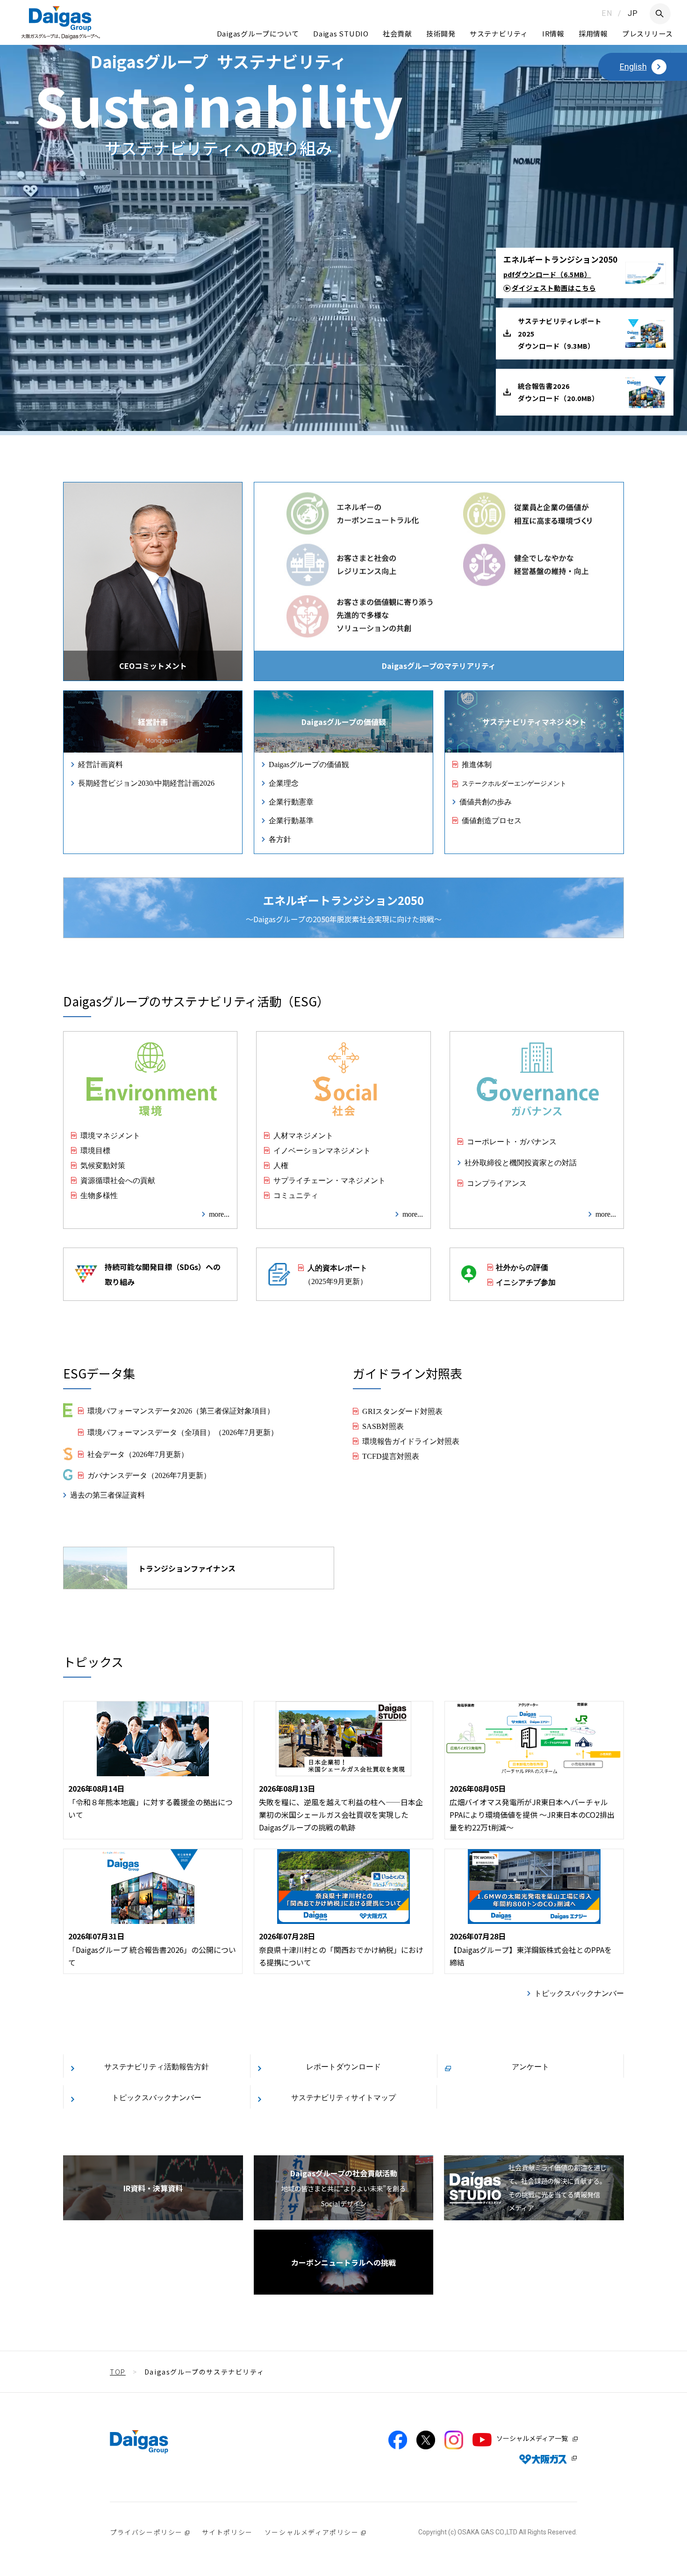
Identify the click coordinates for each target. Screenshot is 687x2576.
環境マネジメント (110, 1135)
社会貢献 (397, 33)
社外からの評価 (522, 1267)
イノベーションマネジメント (322, 1150)
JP (633, 13)
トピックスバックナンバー (579, 1993)
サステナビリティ (499, 33)
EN (607, 13)
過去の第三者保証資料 (107, 1494)
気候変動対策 (103, 1165)
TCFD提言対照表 (391, 1456)
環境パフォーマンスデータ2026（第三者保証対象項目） (181, 1410)
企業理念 (284, 782)
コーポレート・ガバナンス (512, 1141)
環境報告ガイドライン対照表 (411, 1441)
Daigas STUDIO (341, 33)
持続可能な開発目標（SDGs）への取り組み (163, 1274)
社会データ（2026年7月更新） (138, 1454)
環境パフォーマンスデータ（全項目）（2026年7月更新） (183, 1432)
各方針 (280, 839)
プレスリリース (648, 33)
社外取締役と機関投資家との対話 (521, 1162)
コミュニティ (296, 1195)
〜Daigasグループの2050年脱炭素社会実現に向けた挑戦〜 (344, 908)
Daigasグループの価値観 (309, 764)
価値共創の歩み (486, 801)
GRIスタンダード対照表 (402, 1411)
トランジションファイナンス (187, 1568)
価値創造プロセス (492, 820)
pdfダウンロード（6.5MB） (547, 274)
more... (219, 1213)
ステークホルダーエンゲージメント (514, 783)
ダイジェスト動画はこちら (554, 288)
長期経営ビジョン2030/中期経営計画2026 (146, 782)
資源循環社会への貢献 (118, 1180)
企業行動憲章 (291, 801)
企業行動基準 (291, 820)
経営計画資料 (100, 764)
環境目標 (95, 1150)
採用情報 (593, 33)
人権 (281, 1165)
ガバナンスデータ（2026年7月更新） (149, 1475)
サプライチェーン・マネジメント (329, 1180)
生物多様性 (99, 1195)
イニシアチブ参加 (526, 1282)
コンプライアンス (497, 1183)
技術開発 (441, 33)
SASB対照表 (383, 1426)
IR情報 (553, 33)
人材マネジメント (303, 1135)
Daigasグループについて (258, 33)
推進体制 (477, 764)
